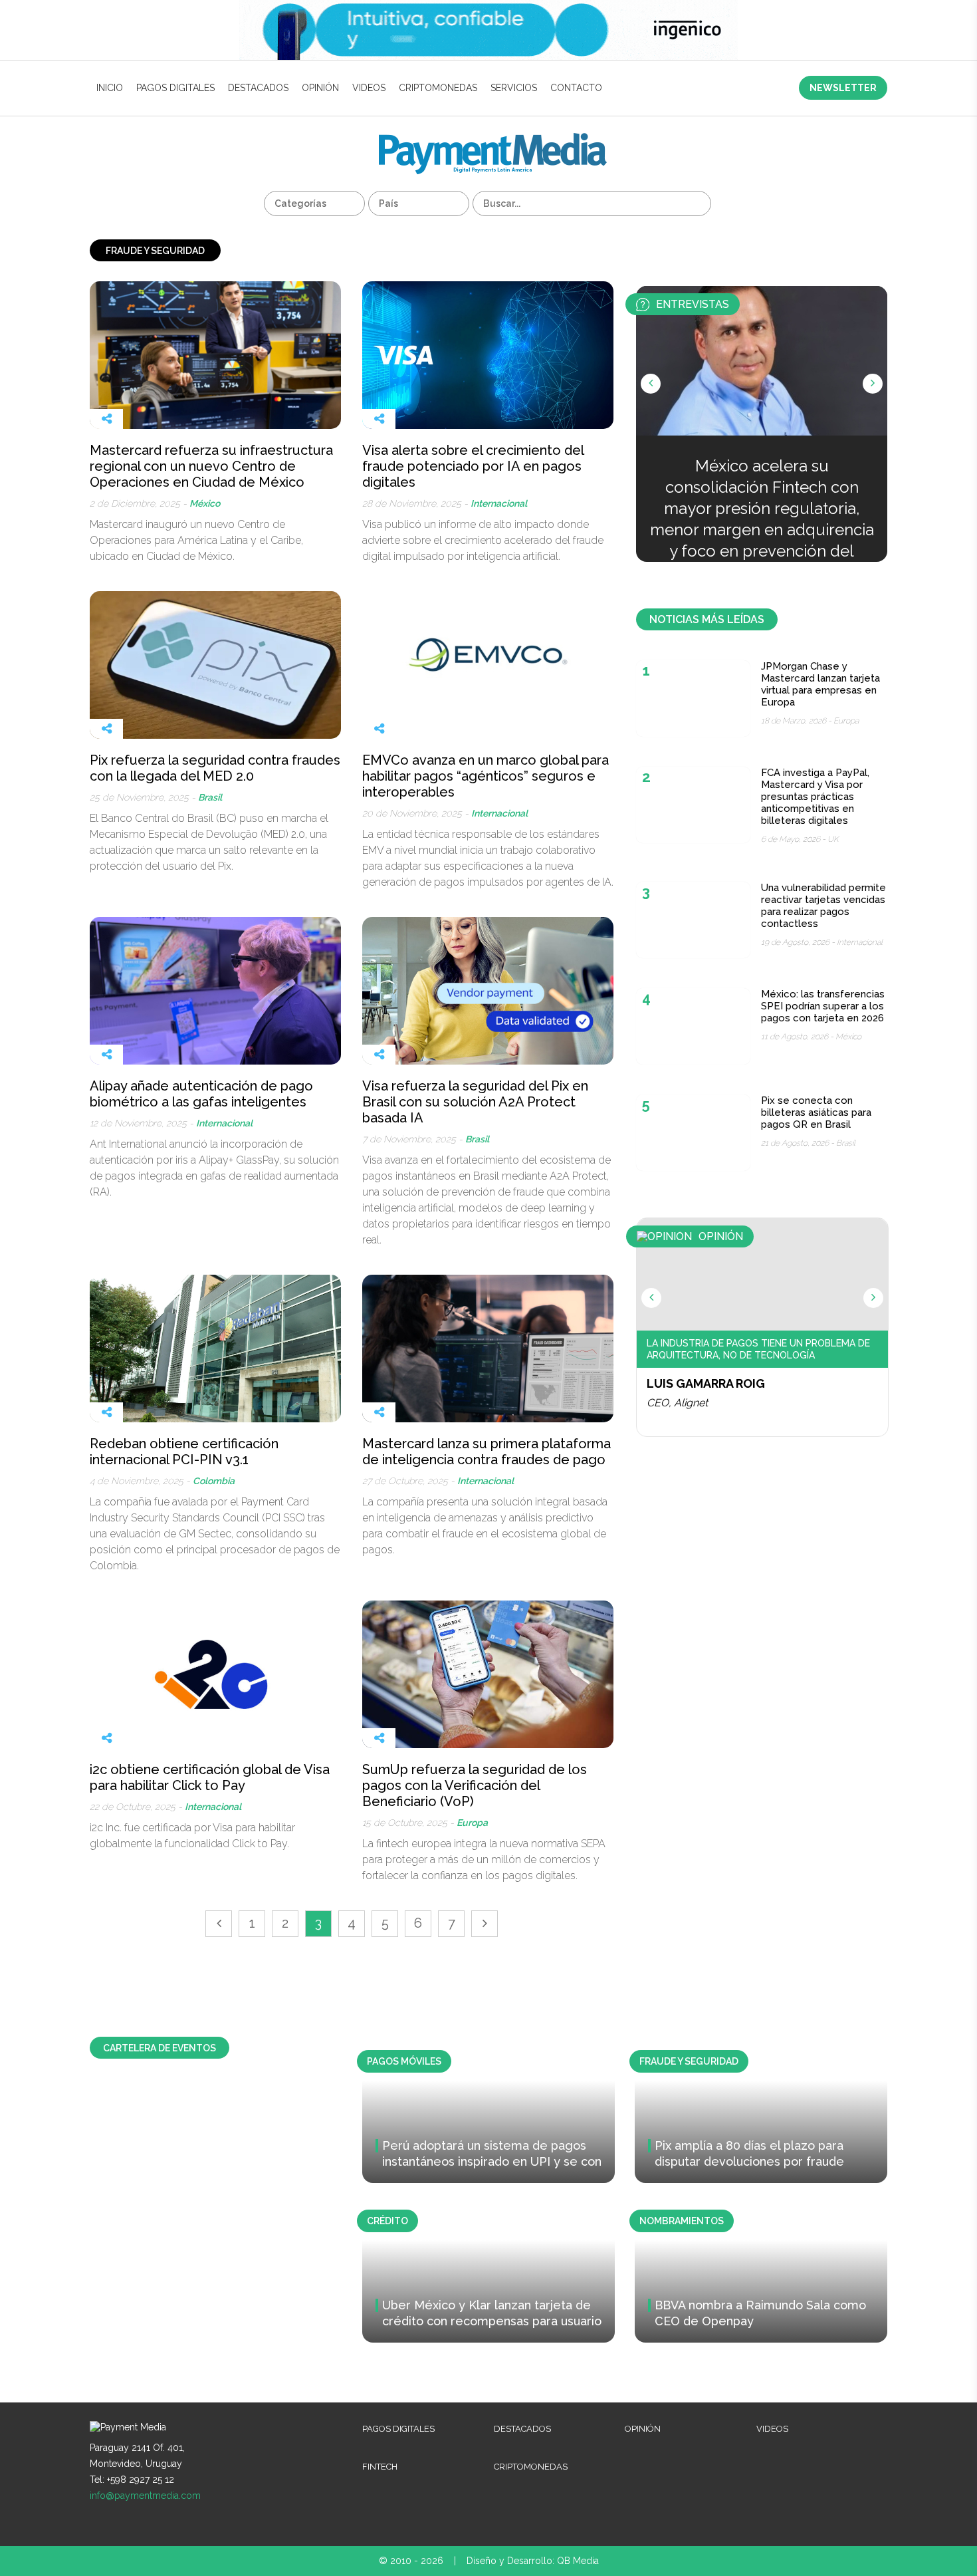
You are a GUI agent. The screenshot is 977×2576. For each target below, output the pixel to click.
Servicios (514, 88)
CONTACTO (576, 88)
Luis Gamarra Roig (706, 1383)
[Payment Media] (493, 139)
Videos (369, 88)
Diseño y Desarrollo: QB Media (533, 2561)
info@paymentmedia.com (145, 2496)
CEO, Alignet (677, 1403)
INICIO (110, 88)
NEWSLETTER (843, 88)
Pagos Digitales (175, 88)
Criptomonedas (438, 88)
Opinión (320, 88)
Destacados (258, 88)
